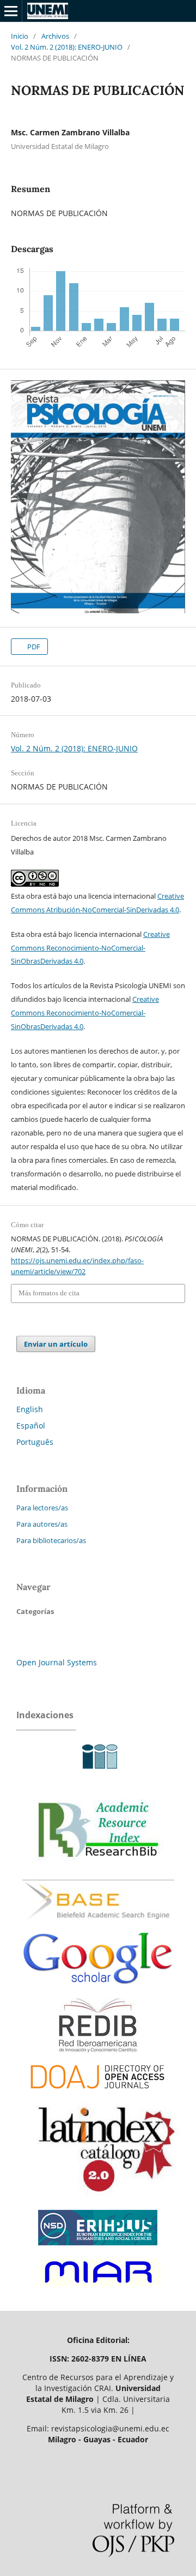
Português (35, 1442)
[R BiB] (98, 1871)
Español (31, 1426)
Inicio (20, 36)
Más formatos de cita (49, 1293)
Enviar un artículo (56, 1344)
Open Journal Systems (57, 1662)
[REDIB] (98, 2050)
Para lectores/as (42, 1508)
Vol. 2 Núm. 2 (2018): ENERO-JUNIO (67, 47)
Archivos (55, 36)
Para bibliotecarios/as (51, 1540)
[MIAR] (98, 2289)
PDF (33, 647)
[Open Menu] (11, 11)
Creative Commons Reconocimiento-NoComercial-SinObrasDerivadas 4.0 (90, 948)
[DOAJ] (98, 2094)
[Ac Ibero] (98, 1774)
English (30, 1409)
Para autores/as (42, 1524)
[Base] (98, 1924)
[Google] (98, 1992)
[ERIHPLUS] (98, 2248)
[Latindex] (101, 2199)
